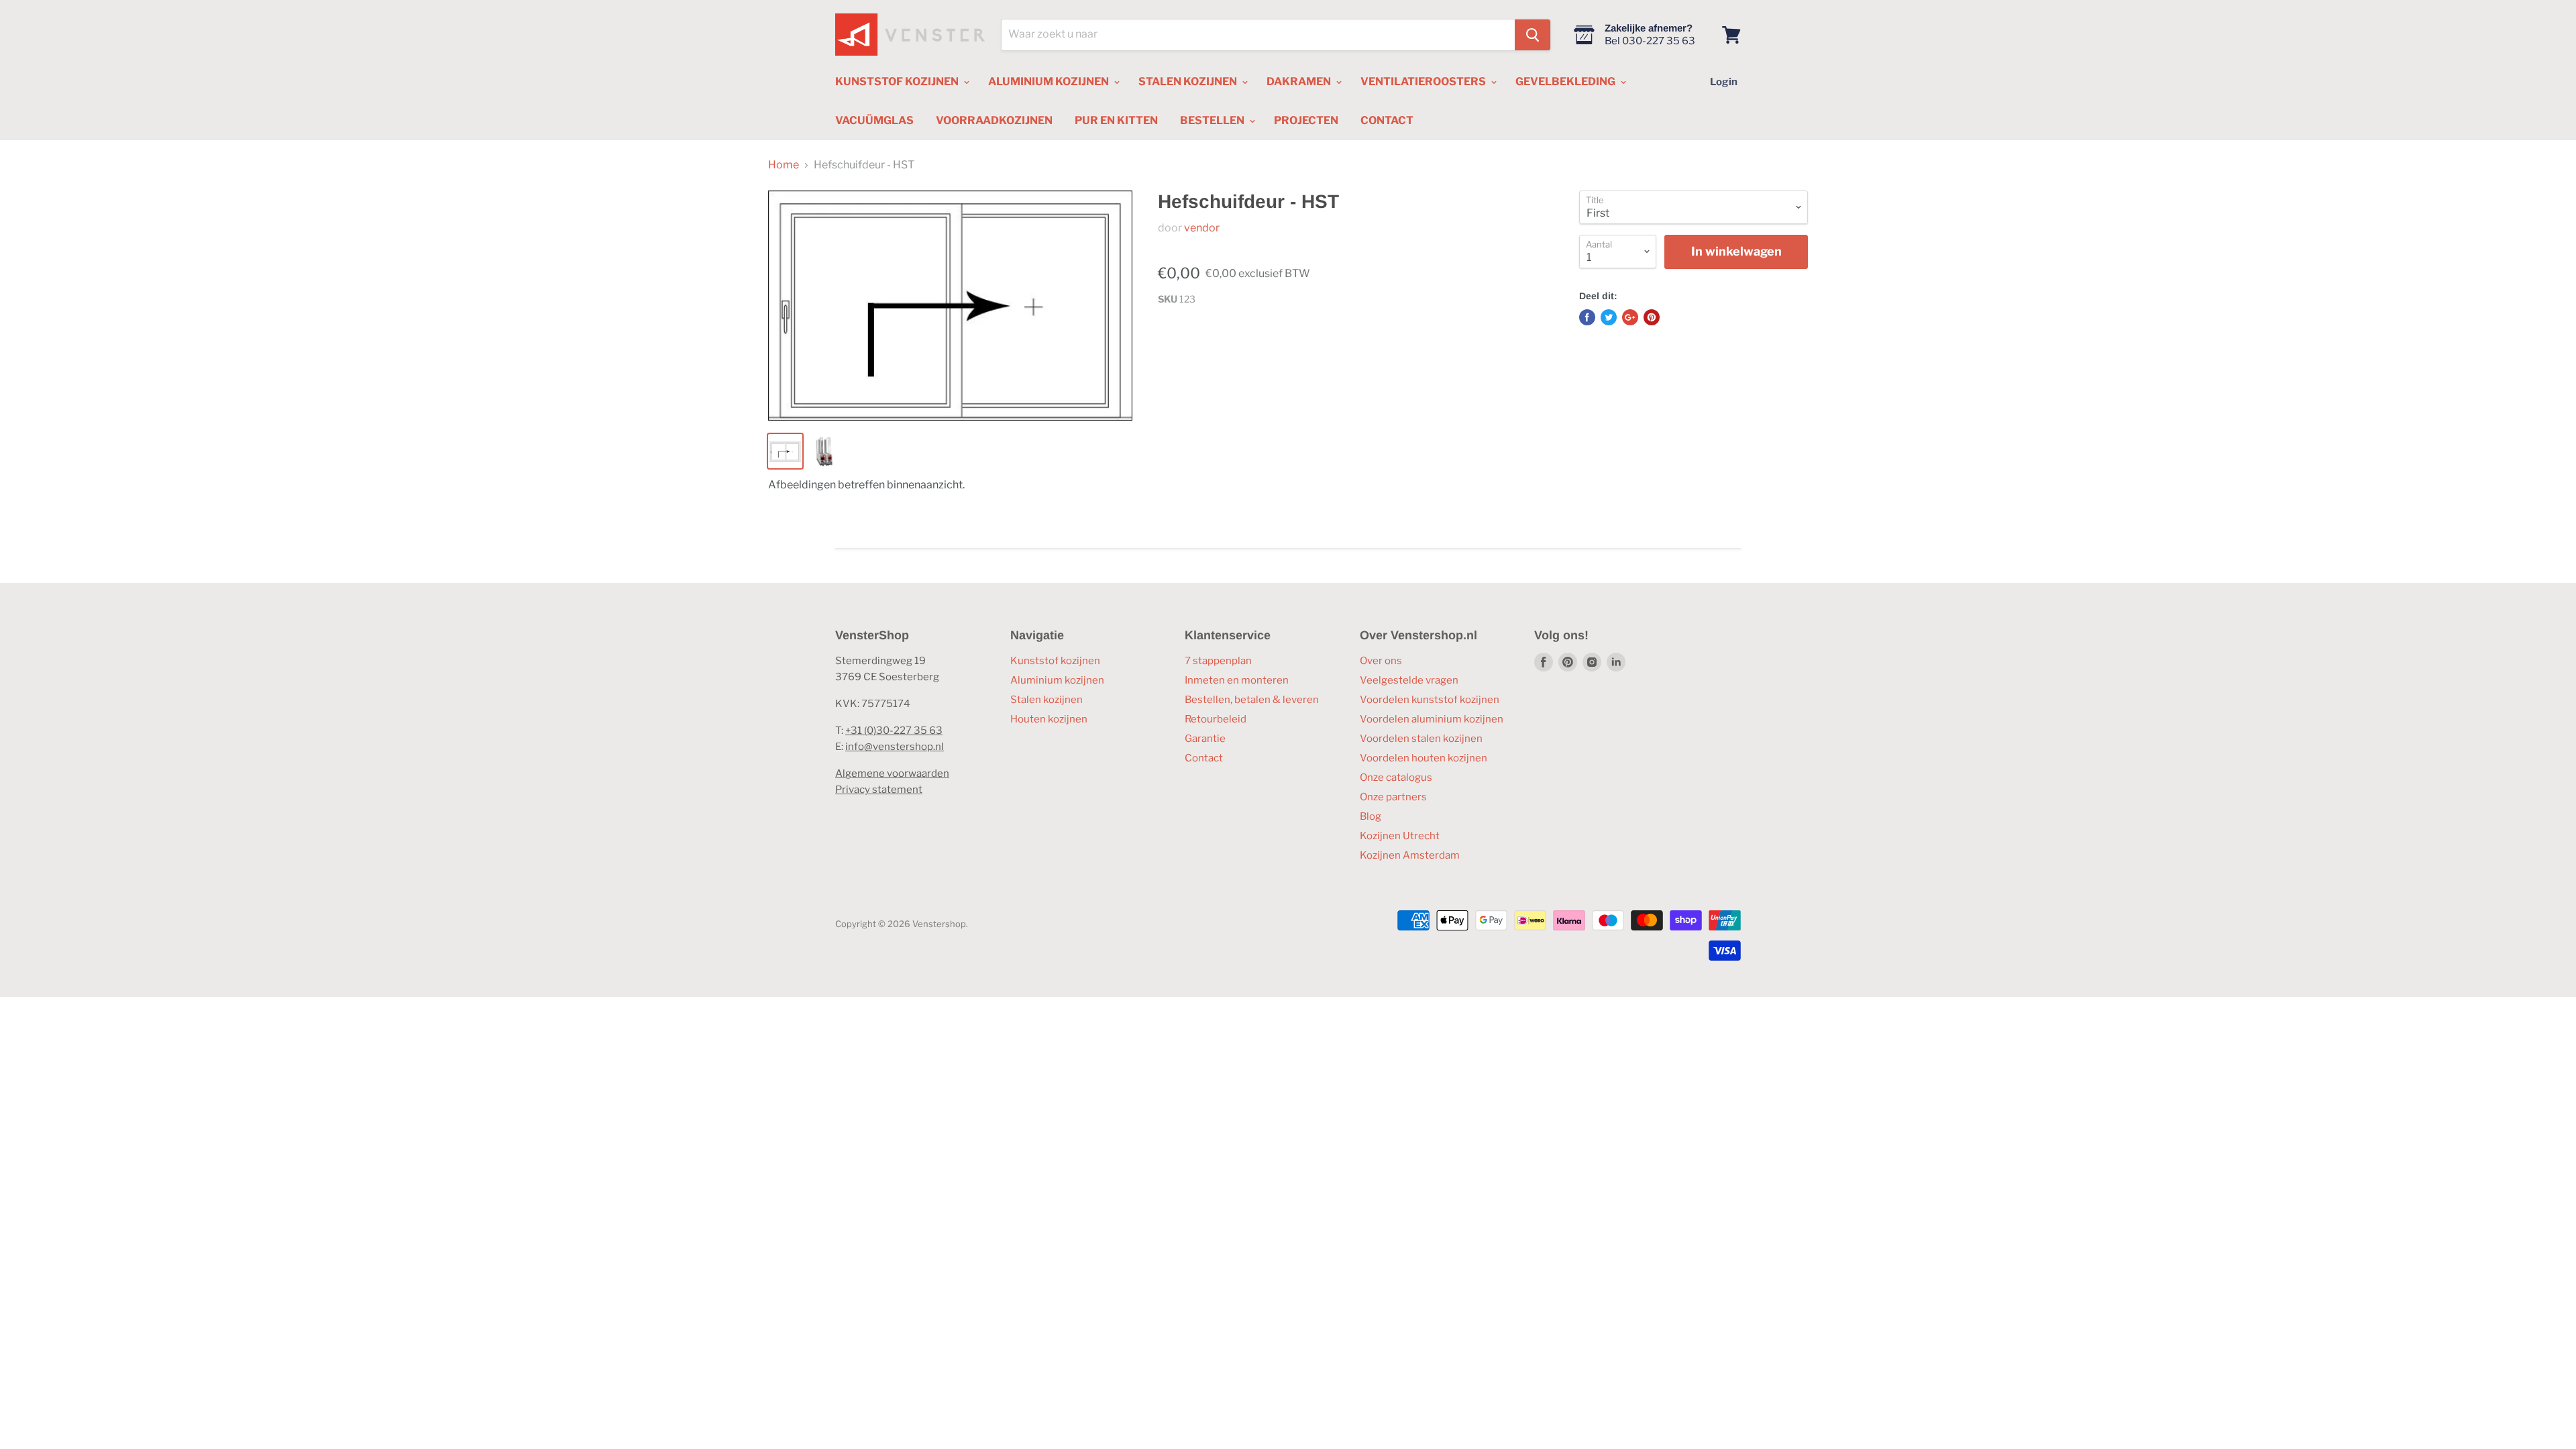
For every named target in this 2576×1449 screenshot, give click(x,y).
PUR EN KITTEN (1116, 120)
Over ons (1381, 661)
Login (1724, 82)
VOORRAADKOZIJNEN (994, 120)
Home (784, 165)
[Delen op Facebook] (1587, 317)
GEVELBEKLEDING (1566, 82)
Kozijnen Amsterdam (1410, 855)
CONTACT (1387, 120)
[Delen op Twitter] (1609, 317)
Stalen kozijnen (1046, 700)
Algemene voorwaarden (892, 773)
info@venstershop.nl (895, 747)
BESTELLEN (1213, 120)
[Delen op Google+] (1630, 317)
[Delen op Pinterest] (1652, 317)
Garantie (1205, 739)
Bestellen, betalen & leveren (1252, 700)
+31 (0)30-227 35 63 (894, 731)
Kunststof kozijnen (1055, 661)
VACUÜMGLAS (874, 120)
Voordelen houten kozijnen (1424, 758)
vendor (1202, 228)
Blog (1371, 816)
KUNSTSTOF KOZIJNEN (898, 82)
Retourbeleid (1216, 719)
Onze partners (1393, 797)
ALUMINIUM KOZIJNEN (1050, 82)
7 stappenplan (1218, 661)
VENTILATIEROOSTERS (1424, 82)
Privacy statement (879, 790)
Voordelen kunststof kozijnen (1430, 700)
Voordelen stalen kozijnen (1421, 739)
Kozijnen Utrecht (1400, 836)
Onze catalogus (1396, 777)
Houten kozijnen (1049, 719)
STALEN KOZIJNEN (1189, 82)
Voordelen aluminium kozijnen (1432, 719)
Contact (1204, 758)
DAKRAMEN (1300, 82)
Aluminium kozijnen (1057, 680)
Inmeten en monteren (1237, 680)
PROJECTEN (1306, 120)
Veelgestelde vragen (1409, 680)
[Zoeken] (1533, 35)
